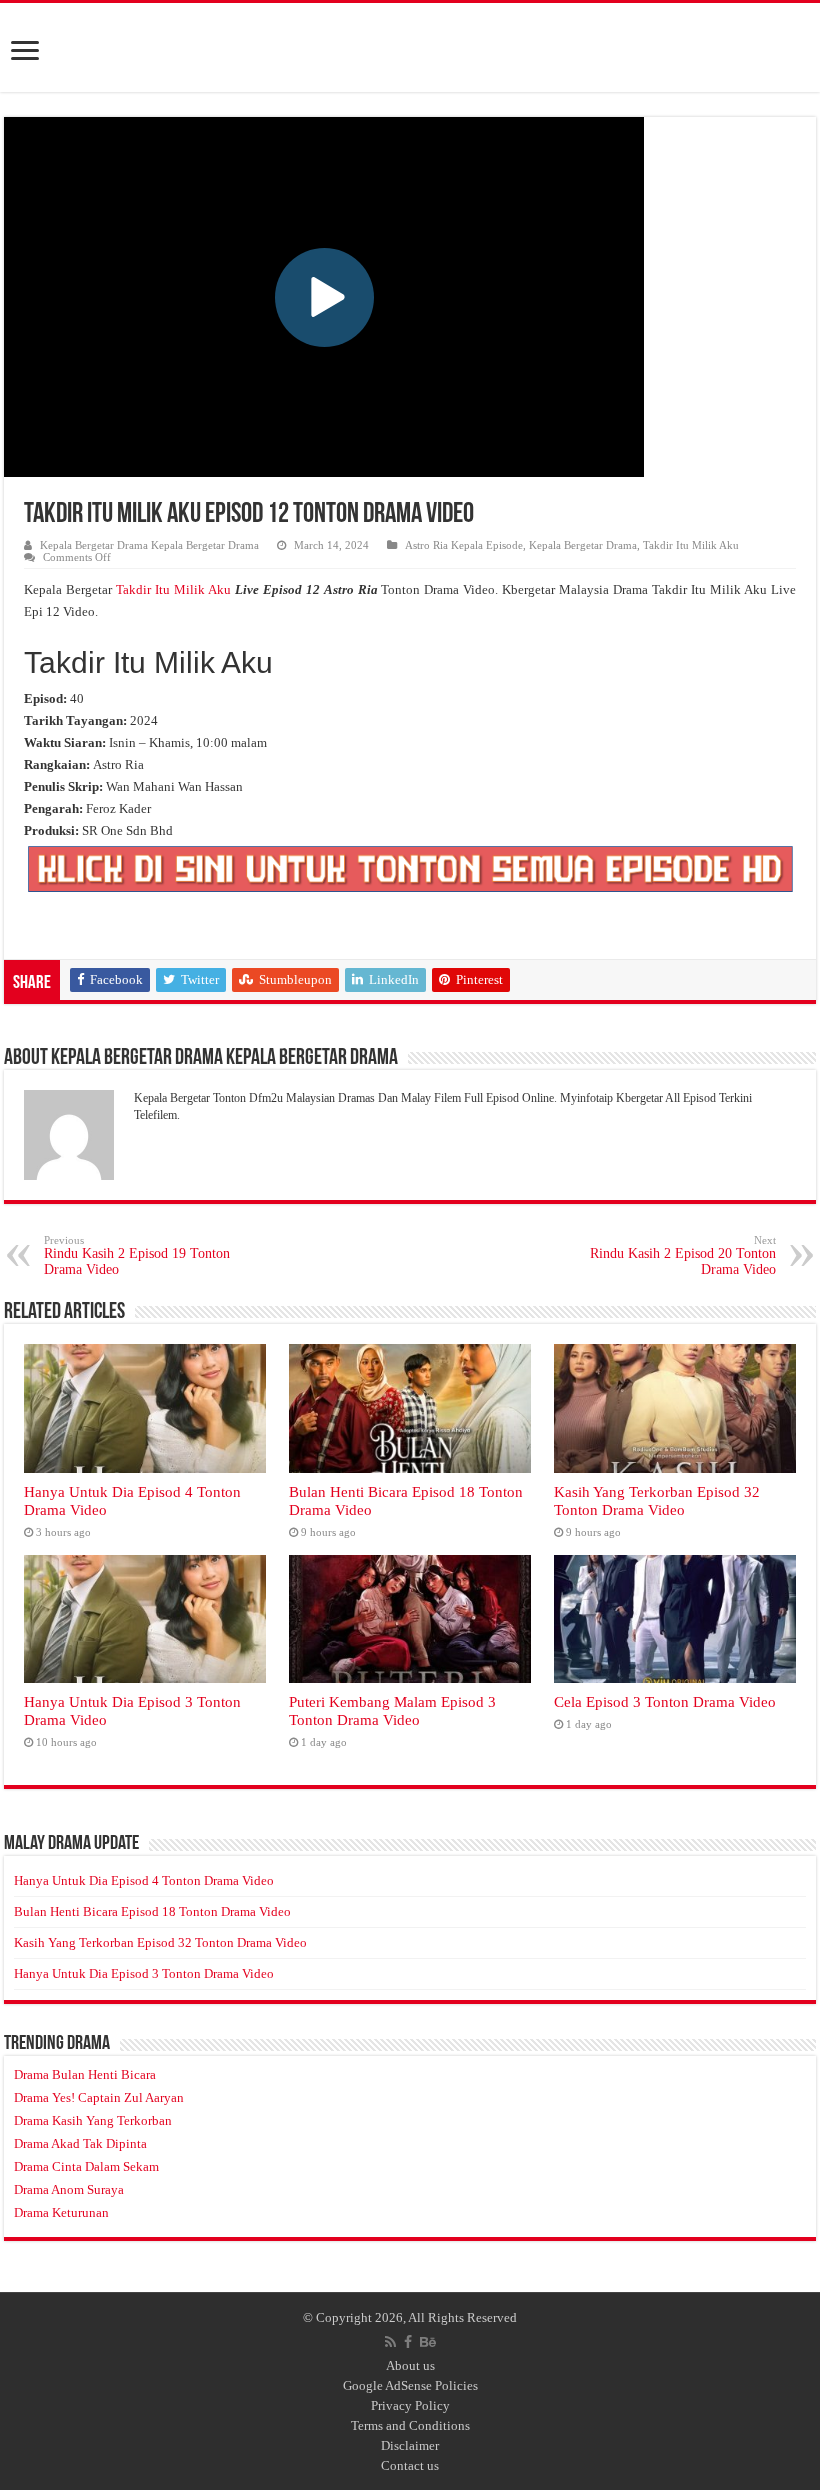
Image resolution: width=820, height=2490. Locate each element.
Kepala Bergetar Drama (583, 545)
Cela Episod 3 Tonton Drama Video (665, 1701)
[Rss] (390, 2342)
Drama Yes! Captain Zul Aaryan (99, 2097)
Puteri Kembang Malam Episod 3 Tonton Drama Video (392, 1710)
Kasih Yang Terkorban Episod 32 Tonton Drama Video (657, 1500)
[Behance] (428, 2342)
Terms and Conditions (410, 2425)
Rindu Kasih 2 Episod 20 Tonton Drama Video (683, 1255)
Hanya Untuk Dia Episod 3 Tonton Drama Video (144, 1973)
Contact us (410, 2465)
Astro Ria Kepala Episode (464, 545)
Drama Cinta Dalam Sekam (86, 2166)
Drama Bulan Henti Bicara (85, 2074)
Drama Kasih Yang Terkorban (93, 2120)
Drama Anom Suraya (69, 2189)
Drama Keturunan (61, 2212)
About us (410, 2365)
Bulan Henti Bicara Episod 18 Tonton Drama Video (152, 1911)
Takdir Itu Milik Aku (691, 545)
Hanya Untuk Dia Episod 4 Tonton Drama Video (144, 1880)
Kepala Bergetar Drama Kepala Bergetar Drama (149, 545)
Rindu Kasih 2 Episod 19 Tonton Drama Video (137, 1255)
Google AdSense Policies (410, 2385)
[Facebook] (408, 2342)
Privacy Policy (410, 2405)
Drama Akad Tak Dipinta (80, 2143)
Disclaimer (410, 2445)
